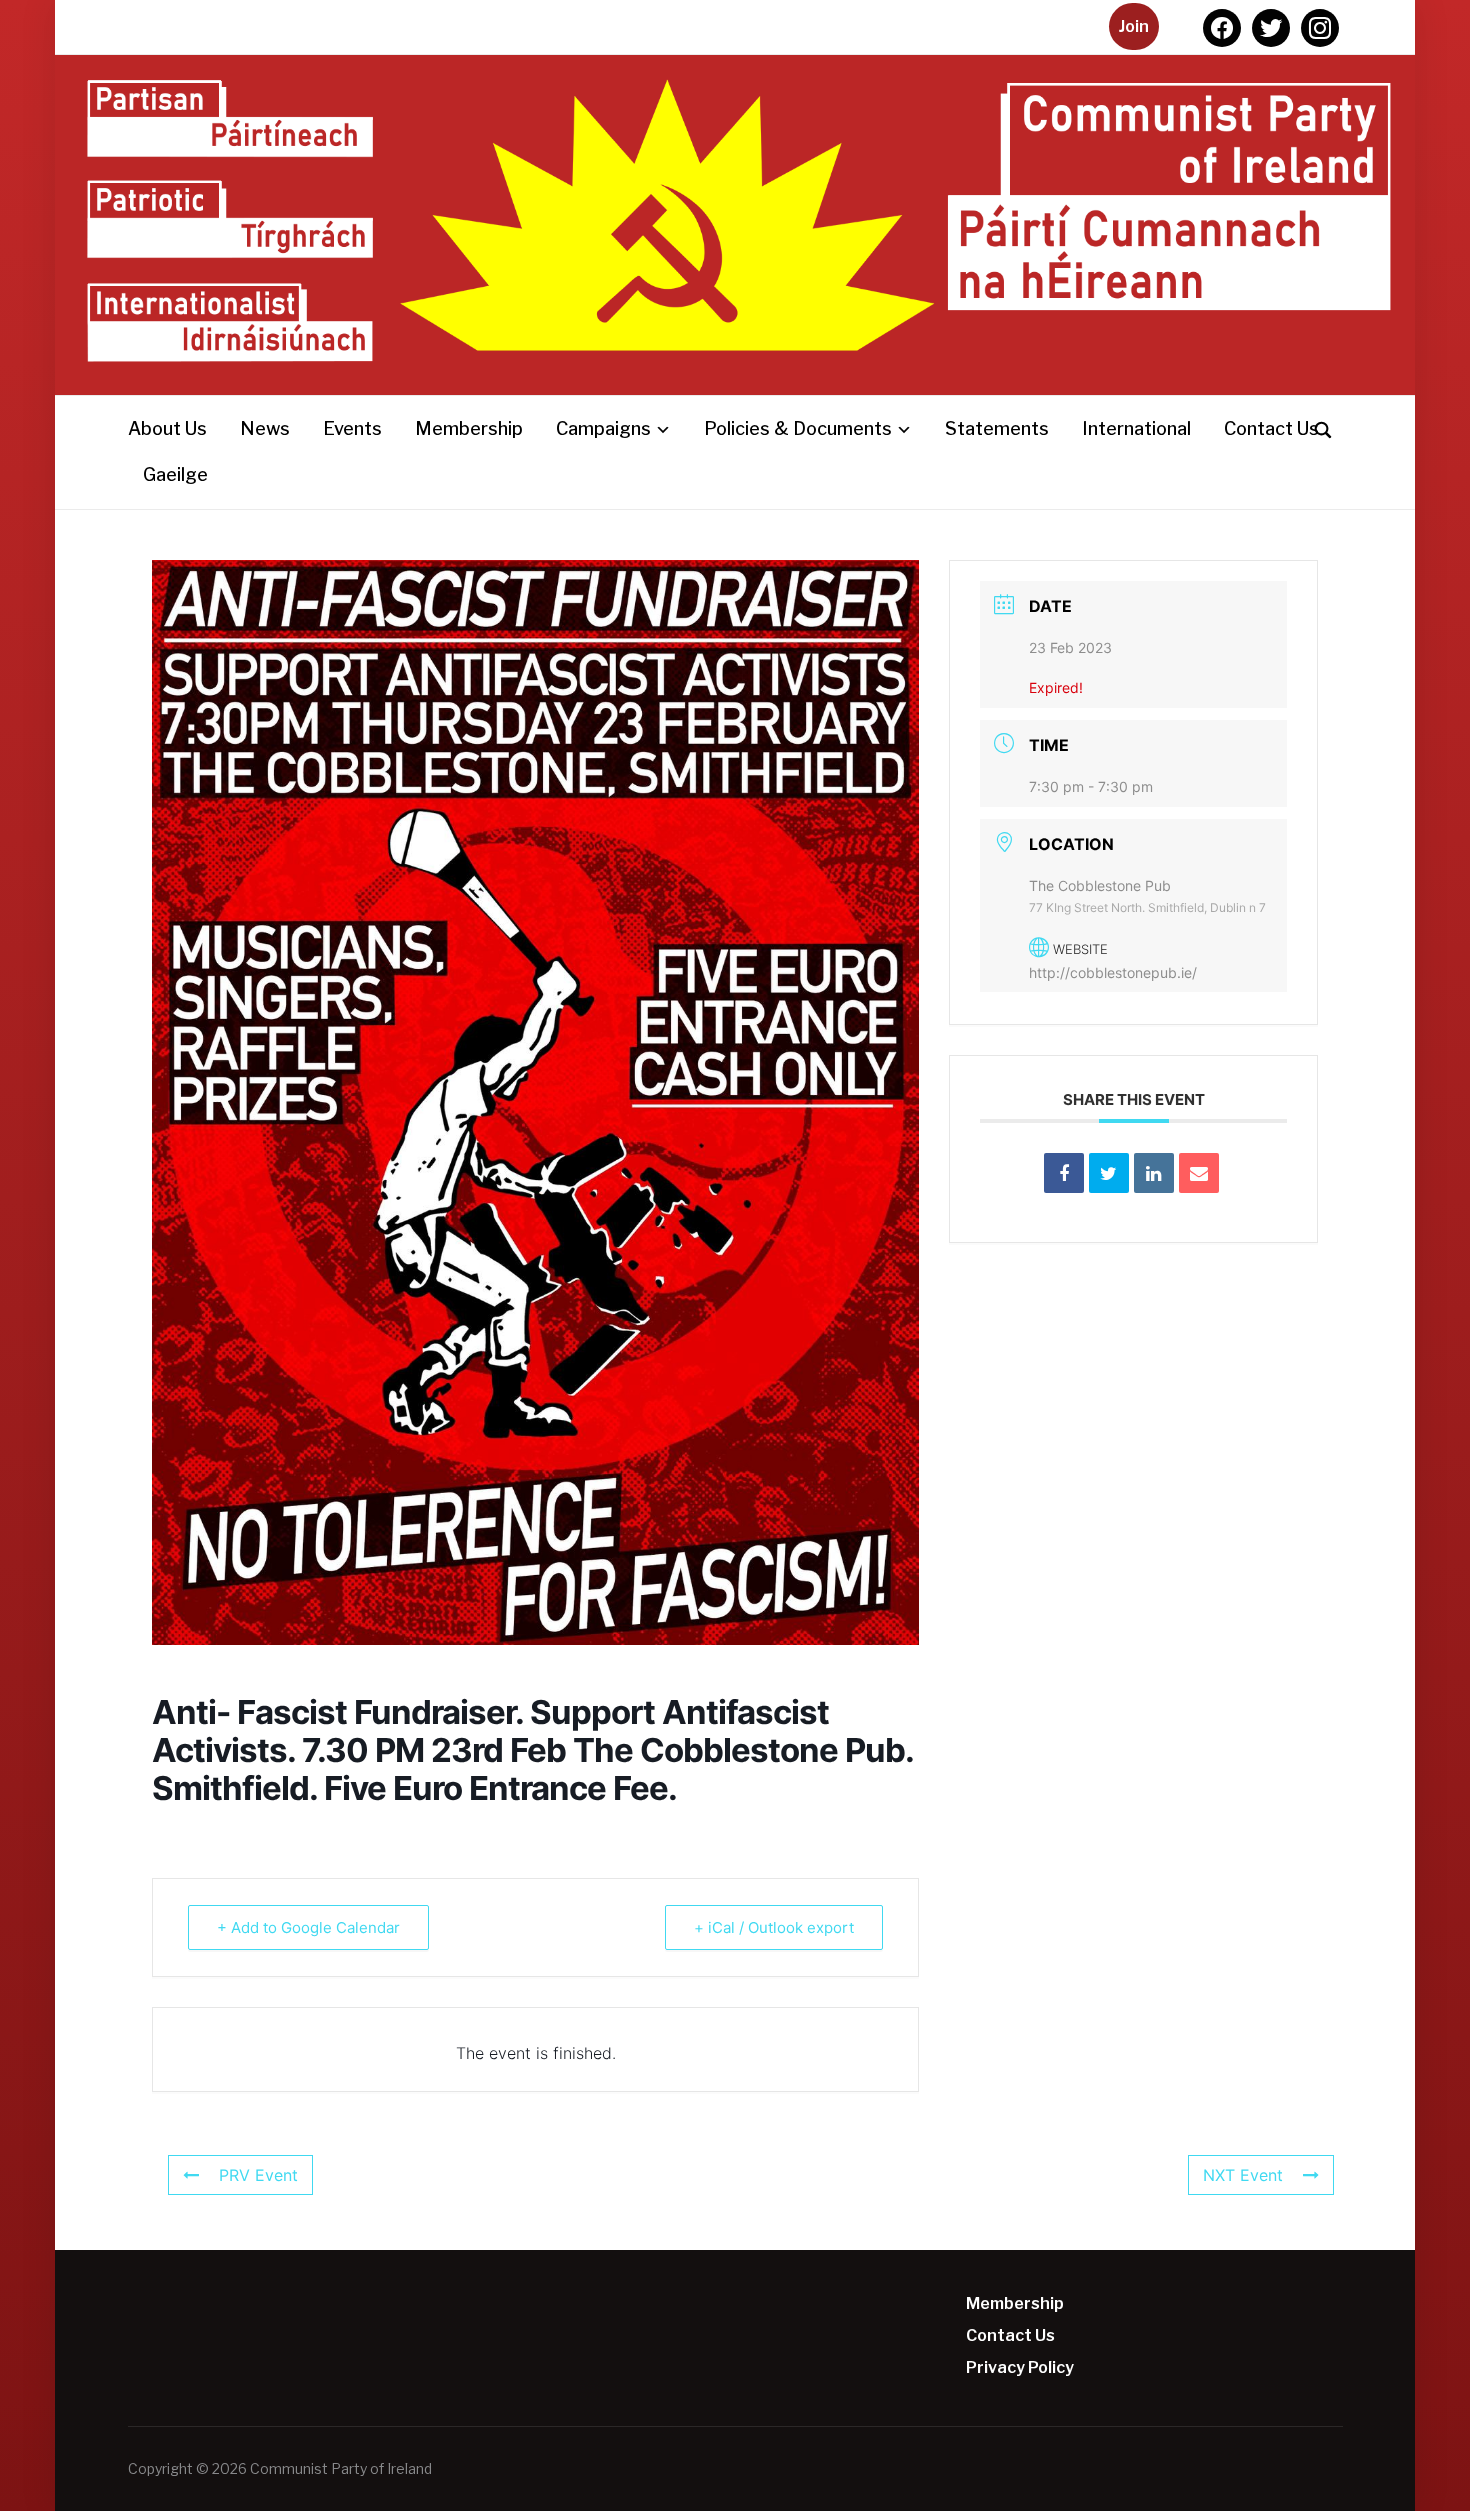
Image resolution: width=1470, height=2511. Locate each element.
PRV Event (258, 2175)
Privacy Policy (1020, 2367)
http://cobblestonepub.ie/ (1113, 972)
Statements (997, 428)
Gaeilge (175, 474)
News (265, 428)
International (1136, 428)
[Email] (1199, 1173)
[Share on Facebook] (1064, 1173)
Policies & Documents (798, 428)
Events (352, 428)
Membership (469, 428)
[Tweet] (1109, 1173)
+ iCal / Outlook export (774, 1927)
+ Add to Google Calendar (308, 1927)
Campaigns (603, 428)
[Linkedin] (1154, 1173)
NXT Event (1243, 2175)
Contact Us (1271, 428)
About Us (167, 428)
